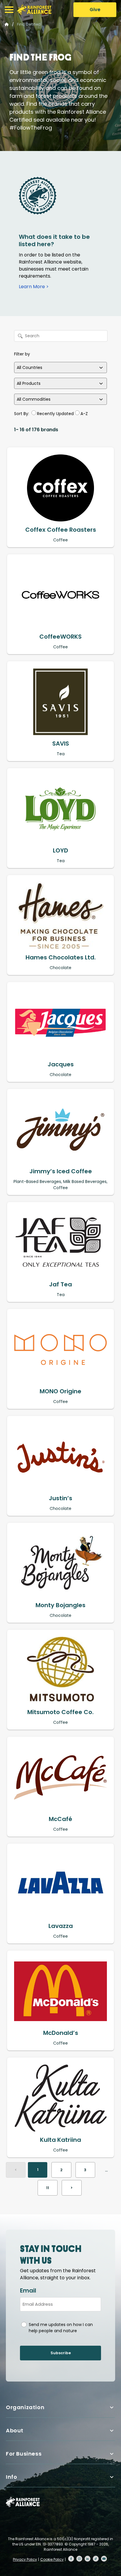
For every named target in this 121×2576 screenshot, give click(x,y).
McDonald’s (61, 2033)
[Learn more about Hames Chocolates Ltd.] (60, 916)
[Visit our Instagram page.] (79, 2559)
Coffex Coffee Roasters (61, 530)
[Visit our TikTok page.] (96, 2559)
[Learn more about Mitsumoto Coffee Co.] (60, 1670)
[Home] (34, 10)
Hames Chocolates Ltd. (61, 957)
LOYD (60, 850)
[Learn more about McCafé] (60, 1777)
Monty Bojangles (60, 1605)
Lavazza (61, 1926)
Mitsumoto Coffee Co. (60, 1712)
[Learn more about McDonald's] (60, 1991)
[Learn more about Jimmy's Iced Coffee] (60, 1130)
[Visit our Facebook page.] (71, 2559)
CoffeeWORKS (60, 637)
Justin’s (60, 1498)
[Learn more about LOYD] (60, 809)
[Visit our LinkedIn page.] (88, 2559)
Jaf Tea (60, 1284)
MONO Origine (60, 1391)
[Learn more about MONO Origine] (60, 1350)
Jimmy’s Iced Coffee (61, 1171)
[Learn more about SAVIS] (60, 702)
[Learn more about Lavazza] (60, 1884)
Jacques (61, 1064)
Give (95, 10)
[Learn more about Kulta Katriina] (60, 2098)
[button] (9, 10)
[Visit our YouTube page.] (104, 2559)
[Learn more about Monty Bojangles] (60, 1563)
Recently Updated (55, 414)
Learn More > (34, 287)
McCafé (60, 1819)
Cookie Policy (52, 2559)
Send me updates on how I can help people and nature (61, 2328)
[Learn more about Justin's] (60, 1456)
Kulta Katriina (60, 2140)
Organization (25, 2407)
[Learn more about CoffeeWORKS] (60, 595)
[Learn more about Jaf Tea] (60, 1243)
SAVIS (61, 744)
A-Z (84, 414)
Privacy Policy (25, 2559)
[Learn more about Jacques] (60, 1023)
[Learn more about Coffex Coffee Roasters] (60, 488)
